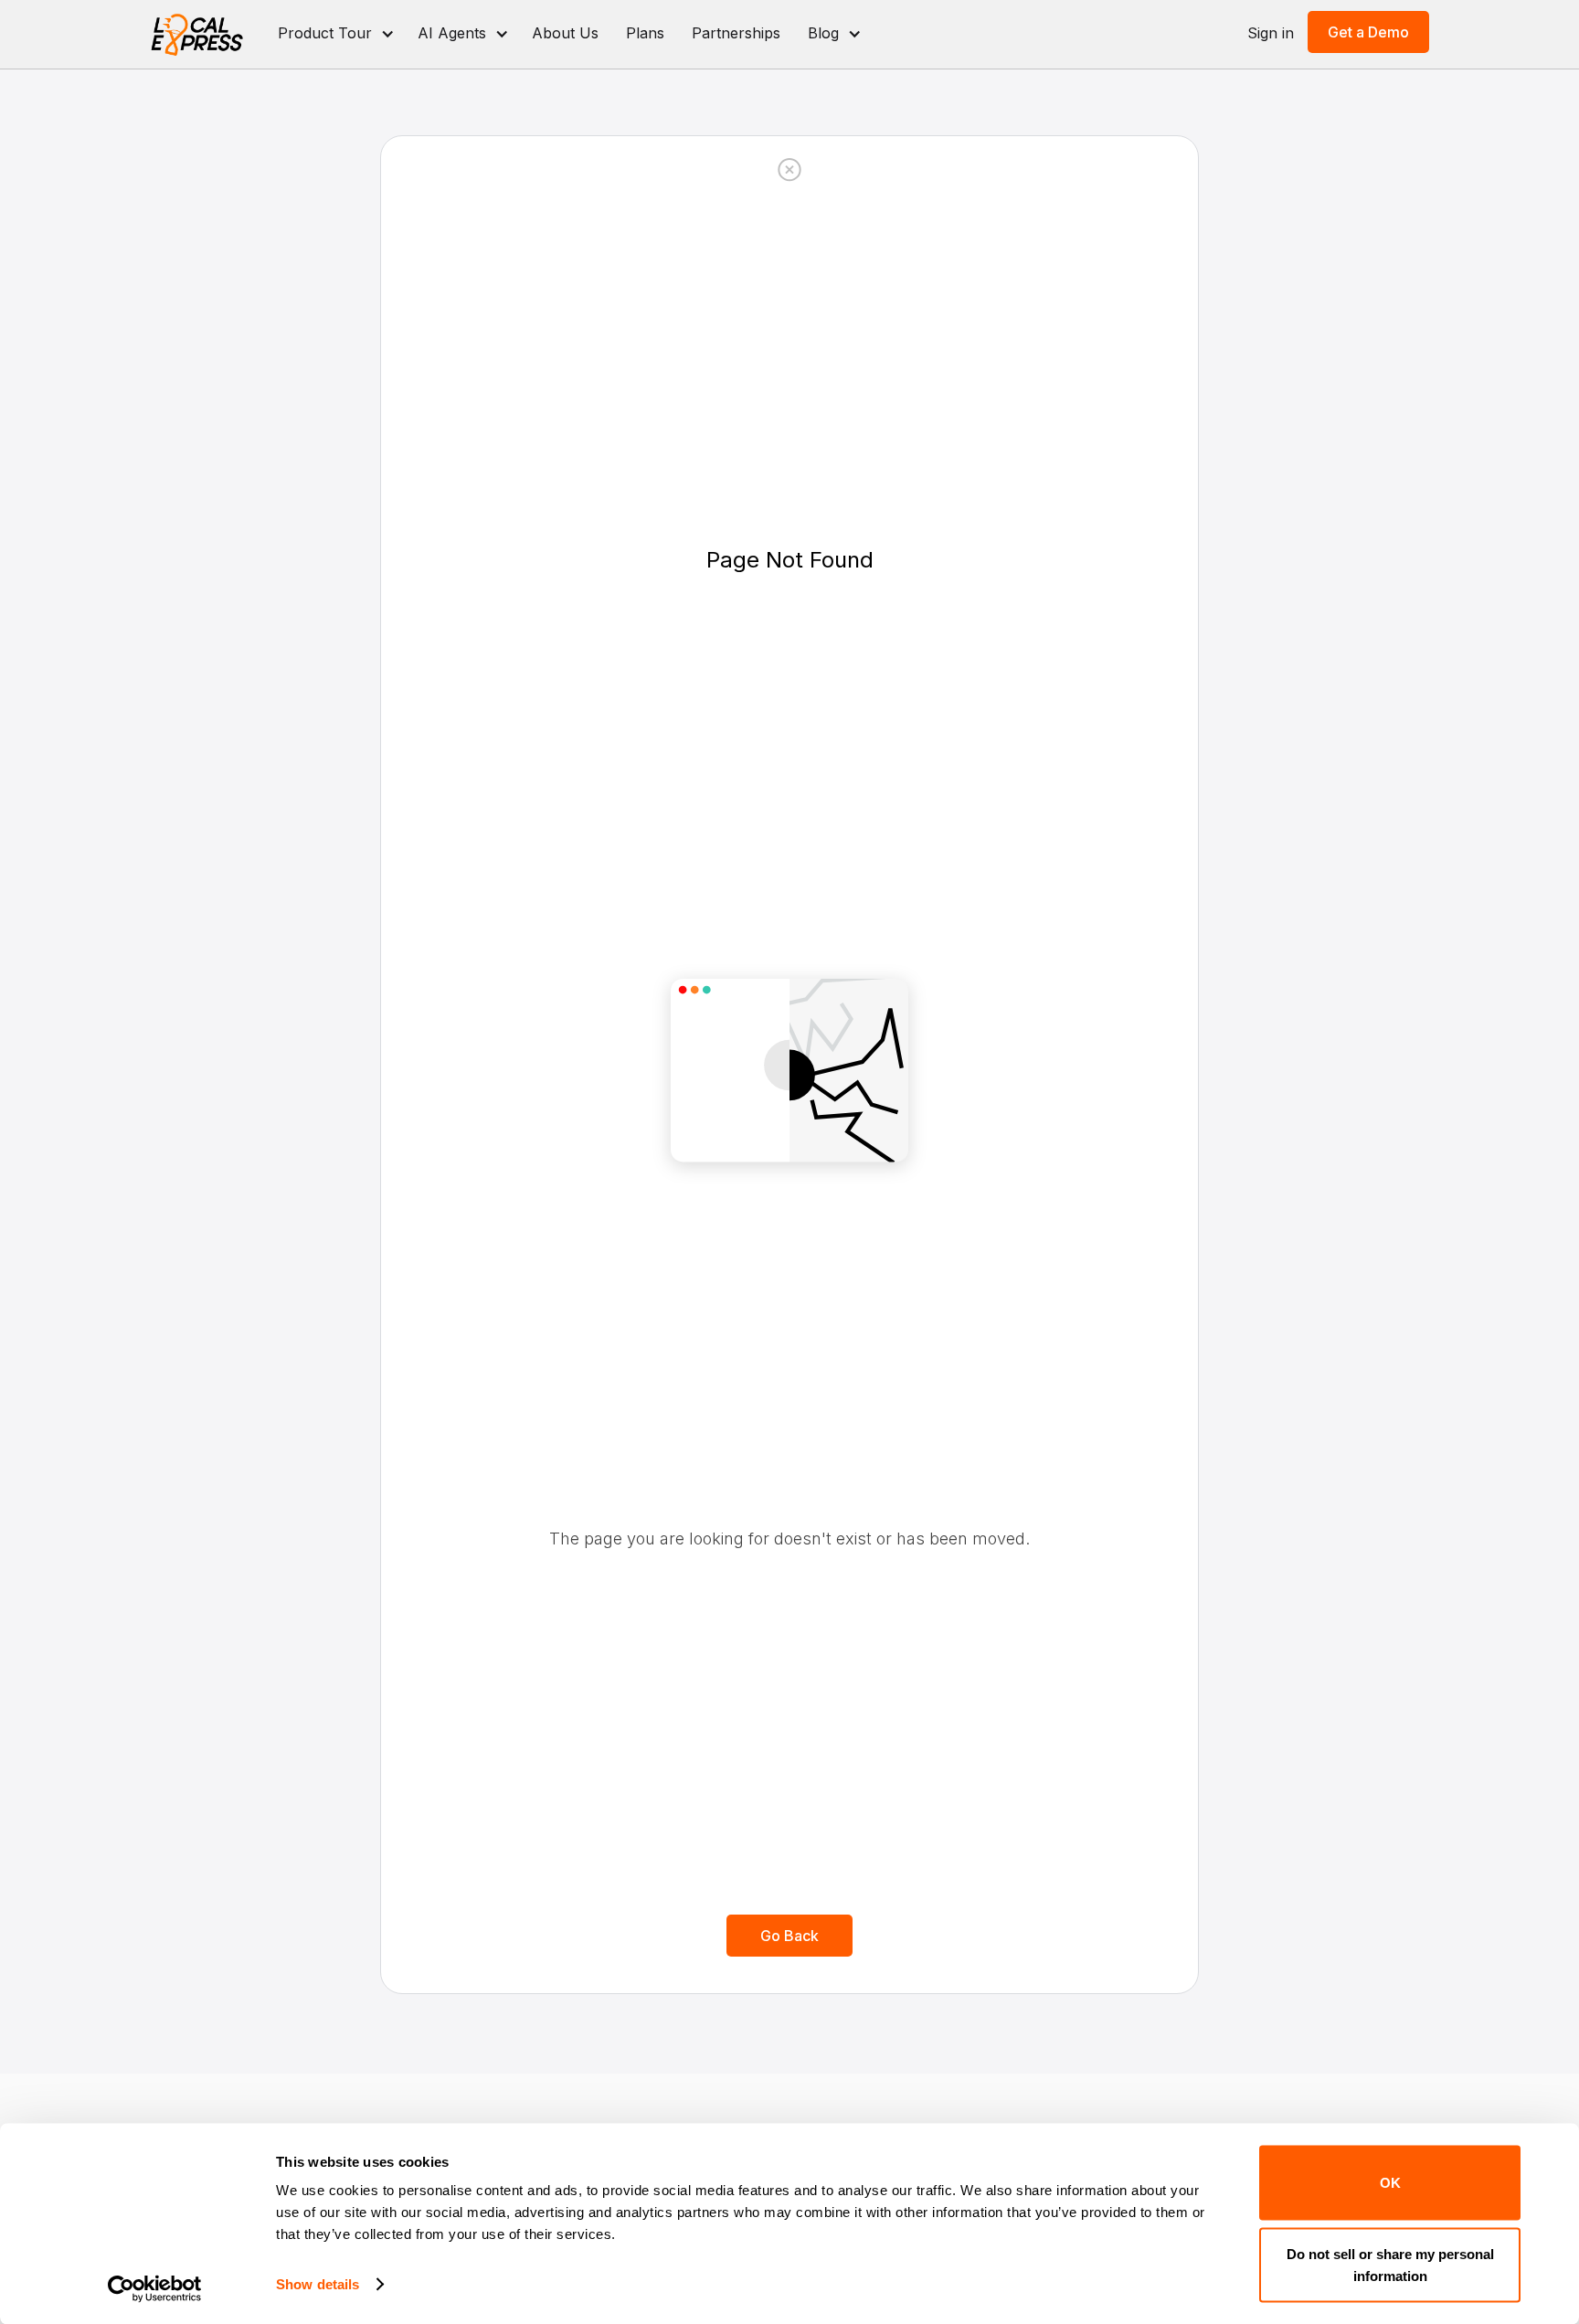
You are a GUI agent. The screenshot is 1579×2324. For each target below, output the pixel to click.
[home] (198, 34)
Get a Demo (1368, 32)
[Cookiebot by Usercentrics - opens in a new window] (155, 2288)
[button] (334, 34)
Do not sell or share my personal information (1390, 2264)
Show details (318, 2284)
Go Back (789, 1936)
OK (1390, 2183)
